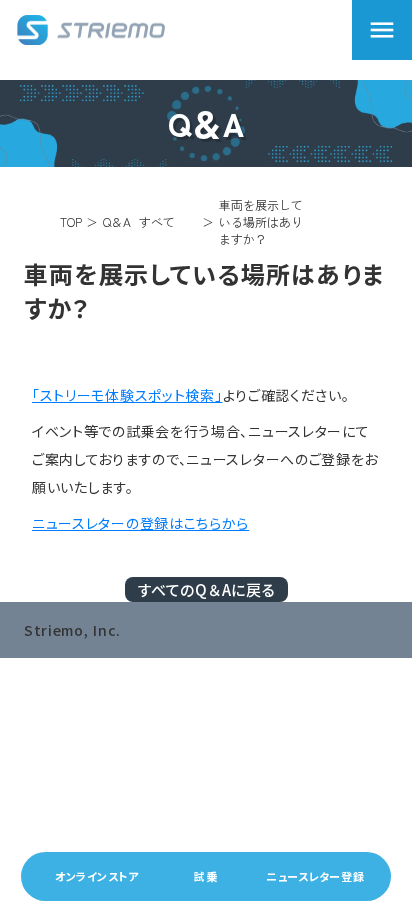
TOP (71, 221)
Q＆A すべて (139, 222)
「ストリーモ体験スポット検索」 (127, 395)
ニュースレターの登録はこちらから (140, 523)
